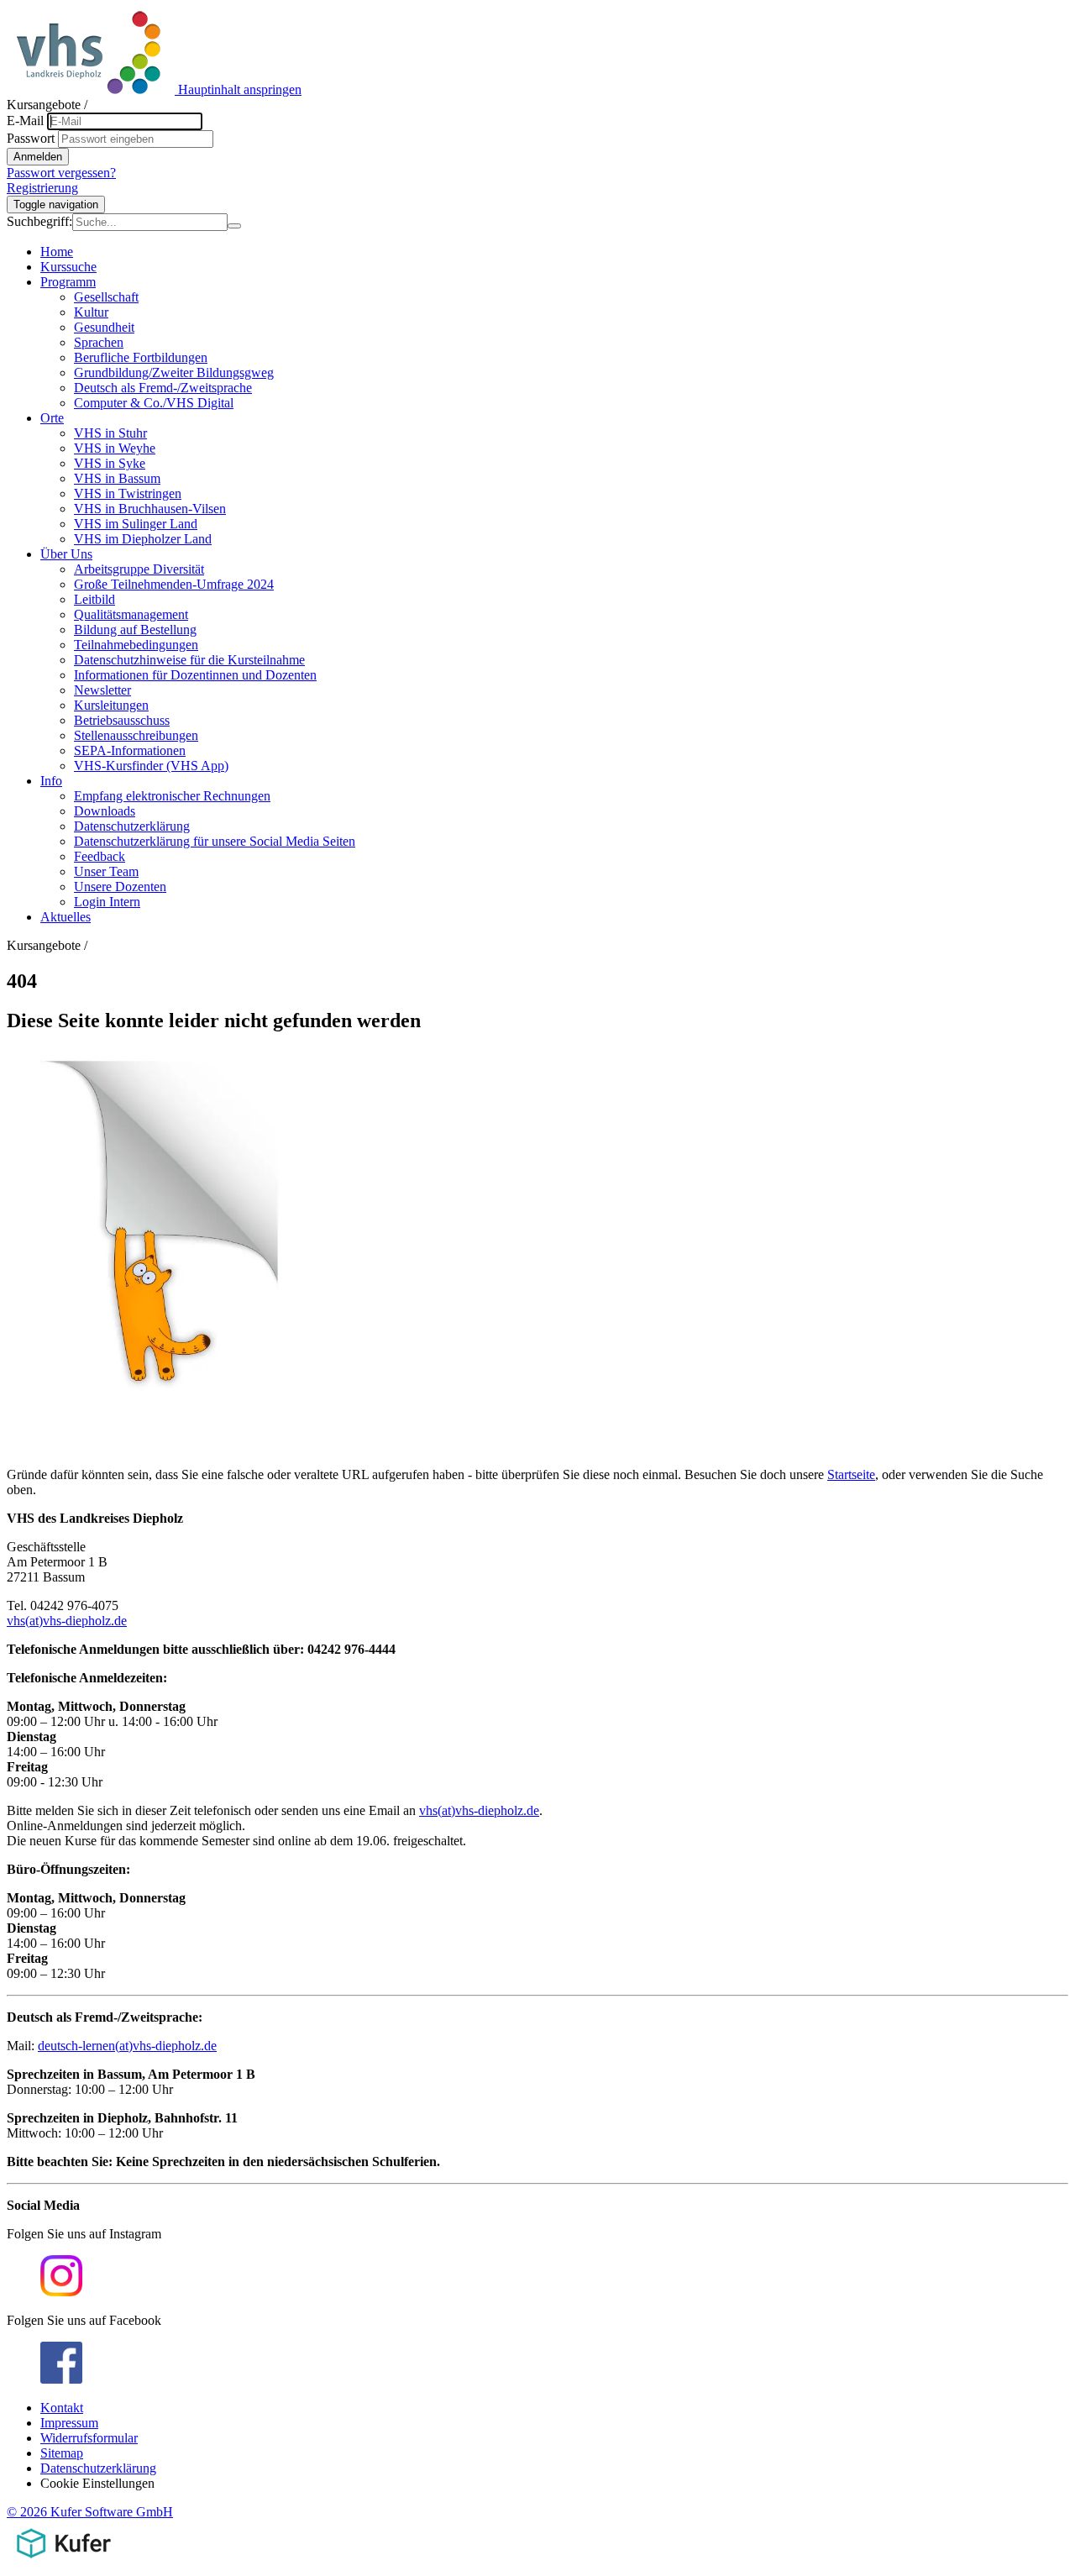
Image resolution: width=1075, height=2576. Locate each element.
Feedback (100, 856)
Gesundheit (104, 327)
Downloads (105, 811)
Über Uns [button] (66, 554)
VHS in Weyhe (115, 448)
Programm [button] (68, 282)
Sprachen (99, 342)
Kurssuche (68, 267)
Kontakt (62, 2408)
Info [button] (51, 781)
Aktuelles (66, 917)
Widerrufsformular (89, 2438)
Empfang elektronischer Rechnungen (172, 796)
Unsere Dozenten (120, 887)
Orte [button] (52, 418)
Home (57, 252)
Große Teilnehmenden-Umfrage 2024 (174, 584)
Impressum (69, 2423)
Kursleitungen (111, 705)
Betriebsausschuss (122, 720)
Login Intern (107, 902)
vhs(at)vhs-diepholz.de (67, 1621)
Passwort (31, 138)
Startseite (851, 1474)
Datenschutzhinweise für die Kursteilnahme (189, 660)
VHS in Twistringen (128, 493)
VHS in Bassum (117, 478)
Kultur (91, 312)
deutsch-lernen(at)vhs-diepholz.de (127, 2046)
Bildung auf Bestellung (135, 630)
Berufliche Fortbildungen (141, 357)
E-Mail (25, 121)
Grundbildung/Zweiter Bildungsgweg (174, 372)
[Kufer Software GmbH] (63, 2561)
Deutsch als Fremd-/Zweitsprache (163, 388)
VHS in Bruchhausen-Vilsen (150, 509)
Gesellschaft (106, 297)
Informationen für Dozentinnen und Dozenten (195, 675)
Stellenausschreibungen (136, 735)
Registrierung (42, 188)
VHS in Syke (110, 463)
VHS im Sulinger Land (136, 524)
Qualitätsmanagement (131, 614)
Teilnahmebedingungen (136, 645)
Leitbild (94, 599)
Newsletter (102, 690)
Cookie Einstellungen (97, 2483)
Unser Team (106, 871)
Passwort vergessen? (61, 173)
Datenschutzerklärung (132, 826)
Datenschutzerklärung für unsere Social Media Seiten (215, 841)
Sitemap (62, 2453)
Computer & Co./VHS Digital (154, 403)
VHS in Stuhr (110, 433)
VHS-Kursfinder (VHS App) (151, 766)
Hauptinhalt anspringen (240, 89)
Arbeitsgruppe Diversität (139, 569)
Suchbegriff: (39, 221)
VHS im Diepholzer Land (143, 539)
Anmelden (38, 157)
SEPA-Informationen (130, 750)
